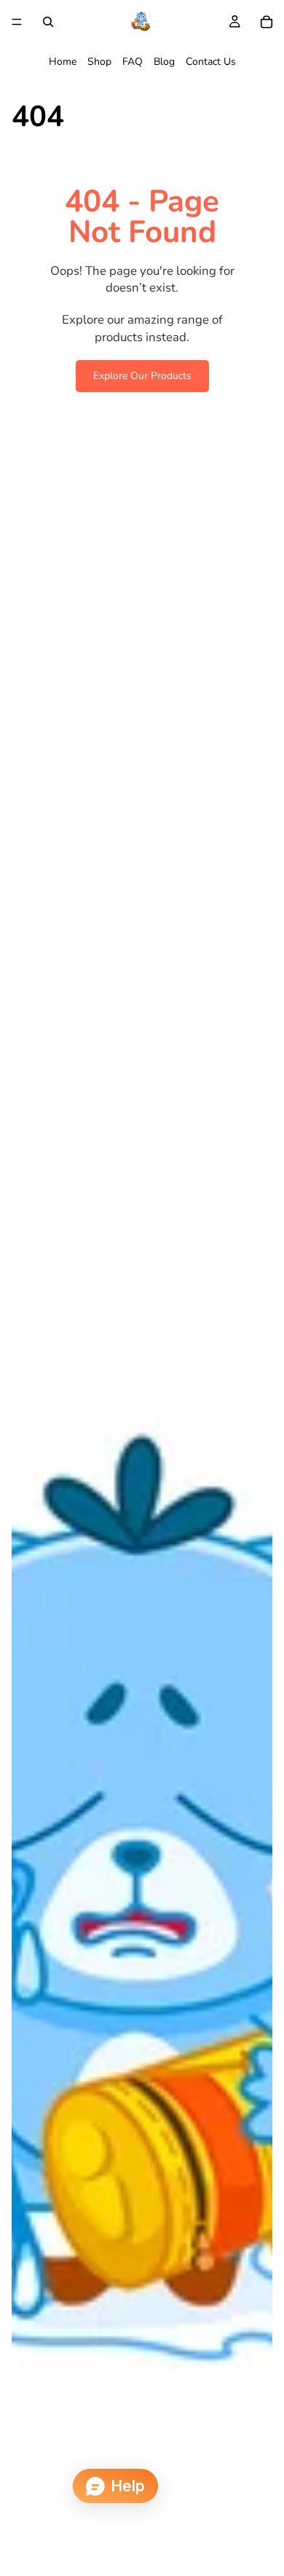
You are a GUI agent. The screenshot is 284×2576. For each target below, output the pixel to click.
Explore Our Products (142, 376)
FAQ (133, 62)
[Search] (48, 22)
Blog (164, 62)
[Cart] (267, 22)
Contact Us (211, 62)
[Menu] (17, 22)
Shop (99, 62)
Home (63, 62)
